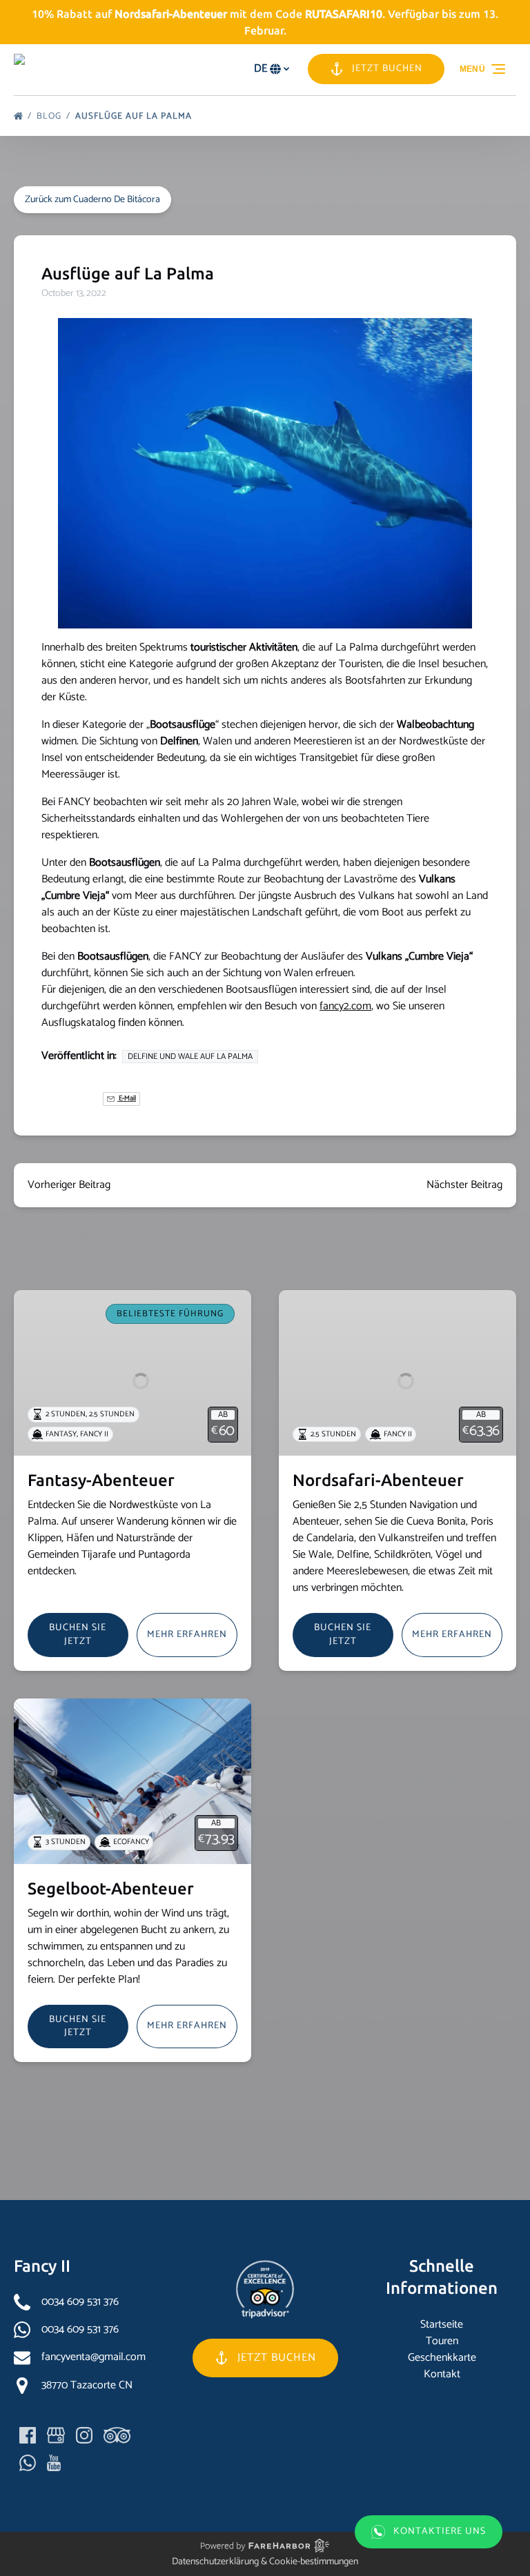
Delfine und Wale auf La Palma (190, 1057)
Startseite (442, 2325)
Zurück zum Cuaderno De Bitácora (92, 200)
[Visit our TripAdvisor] (117, 2435)
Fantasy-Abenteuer (101, 1480)
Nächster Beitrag (464, 1185)
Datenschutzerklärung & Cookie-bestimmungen (265, 2562)
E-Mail (127, 1099)
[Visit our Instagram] (84, 2435)
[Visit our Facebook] (28, 2435)
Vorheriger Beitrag (69, 1185)
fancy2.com (345, 1006)
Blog (50, 116)
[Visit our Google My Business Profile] (56, 2435)
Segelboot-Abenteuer (111, 1889)
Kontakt (442, 2374)
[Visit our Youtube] (54, 2463)
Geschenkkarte (442, 2358)
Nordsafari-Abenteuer (378, 1480)
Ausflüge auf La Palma (135, 116)
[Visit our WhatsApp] (28, 2463)
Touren (442, 2341)
